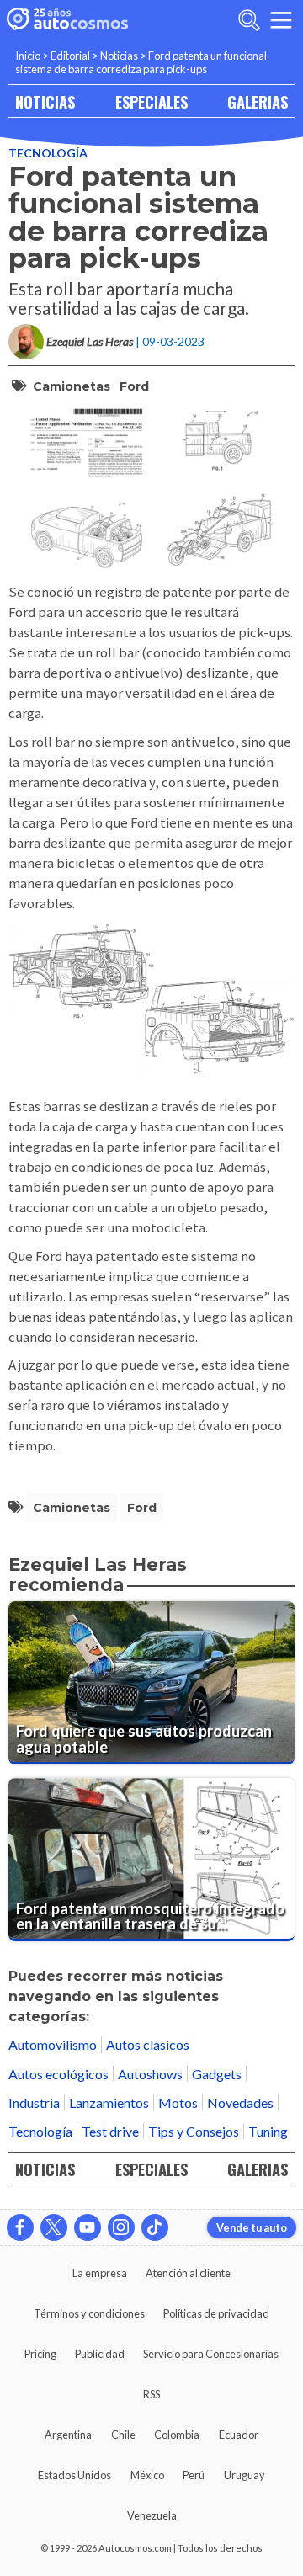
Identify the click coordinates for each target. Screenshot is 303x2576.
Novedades (240, 2102)
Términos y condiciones (89, 2313)
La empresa (100, 2273)
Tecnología (48, 153)
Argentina (68, 2435)
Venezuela (152, 2515)
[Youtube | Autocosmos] (88, 2227)
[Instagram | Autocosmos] (121, 2227)
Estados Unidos (74, 2475)
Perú (194, 2475)
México (147, 2475)
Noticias (119, 56)
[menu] (281, 20)
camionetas (72, 386)
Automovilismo (53, 2044)
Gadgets (217, 2074)
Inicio (28, 56)
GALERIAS (258, 101)
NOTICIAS (45, 101)
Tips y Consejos (194, 2131)
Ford (134, 386)
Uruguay (245, 2475)
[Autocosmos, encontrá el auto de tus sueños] (67, 20)
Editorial (70, 56)
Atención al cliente (188, 2273)
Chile (123, 2435)
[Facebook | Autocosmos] (20, 2227)
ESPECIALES (151, 101)
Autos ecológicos (58, 2074)
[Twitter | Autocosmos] (54, 2227)
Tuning (268, 2131)
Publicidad (100, 2354)
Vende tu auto (252, 2227)
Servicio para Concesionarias (211, 2354)
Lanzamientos (109, 2102)
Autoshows (150, 2074)
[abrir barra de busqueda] (249, 20)
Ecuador (239, 2435)
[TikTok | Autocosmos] (155, 2227)
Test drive (110, 2131)
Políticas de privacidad (216, 2313)
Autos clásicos (148, 2044)
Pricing (40, 2354)
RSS (151, 2394)
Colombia (177, 2435)
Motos (178, 2102)
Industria (34, 2102)
